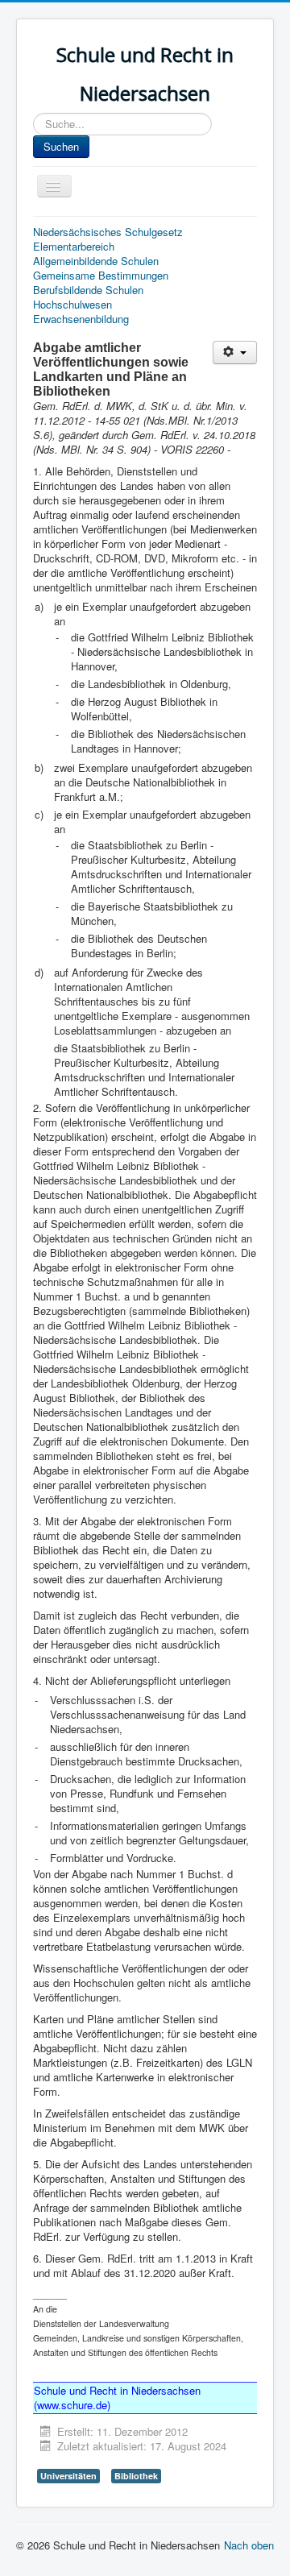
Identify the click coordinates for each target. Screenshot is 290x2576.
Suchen (61, 146)
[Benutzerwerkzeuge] (235, 353)
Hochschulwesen (72, 305)
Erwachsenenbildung (81, 319)
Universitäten (68, 2476)
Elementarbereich (74, 247)
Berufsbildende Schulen (88, 290)
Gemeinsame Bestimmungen (101, 276)
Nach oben (249, 2545)
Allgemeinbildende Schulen (96, 261)
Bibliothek (136, 2476)
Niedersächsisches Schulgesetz (108, 232)
